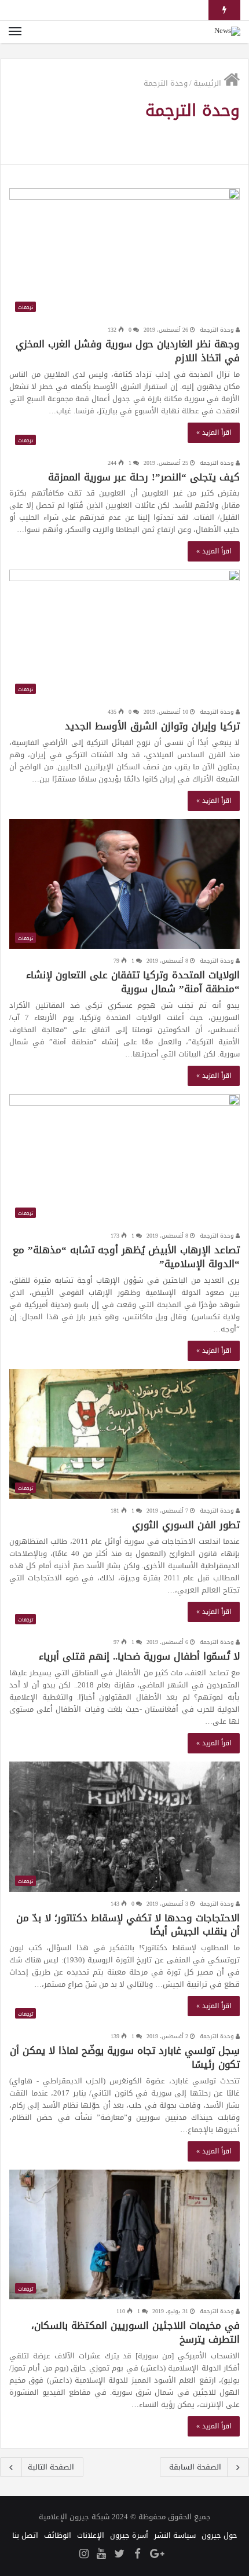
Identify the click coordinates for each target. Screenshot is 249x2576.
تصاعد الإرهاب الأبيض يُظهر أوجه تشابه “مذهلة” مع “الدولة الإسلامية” (126, 1257)
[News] (227, 32)
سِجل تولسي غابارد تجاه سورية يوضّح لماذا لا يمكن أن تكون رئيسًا (125, 2057)
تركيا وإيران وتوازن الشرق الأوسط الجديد (152, 726)
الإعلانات (91, 2535)
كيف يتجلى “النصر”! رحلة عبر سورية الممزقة (144, 477)
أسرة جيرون (129, 2535)
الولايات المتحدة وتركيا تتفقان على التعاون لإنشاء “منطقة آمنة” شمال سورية (133, 982)
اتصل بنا (25, 2535)
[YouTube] (101, 2555)
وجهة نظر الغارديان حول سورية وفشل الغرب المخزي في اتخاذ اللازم (128, 351)
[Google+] (157, 2555)
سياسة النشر (175, 2535)
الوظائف (58, 2535)
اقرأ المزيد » (214, 432)
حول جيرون (219, 2535)
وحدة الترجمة (218, 330)
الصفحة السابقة (195, 2467)
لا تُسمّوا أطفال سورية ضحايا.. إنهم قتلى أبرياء (139, 1656)
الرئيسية (208, 83)
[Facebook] (137, 2555)
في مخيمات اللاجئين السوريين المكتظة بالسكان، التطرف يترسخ (136, 2332)
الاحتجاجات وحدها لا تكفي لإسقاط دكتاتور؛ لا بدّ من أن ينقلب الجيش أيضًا (128, 1925)
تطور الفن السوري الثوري (186, 1525)
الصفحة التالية (51, 2467)
